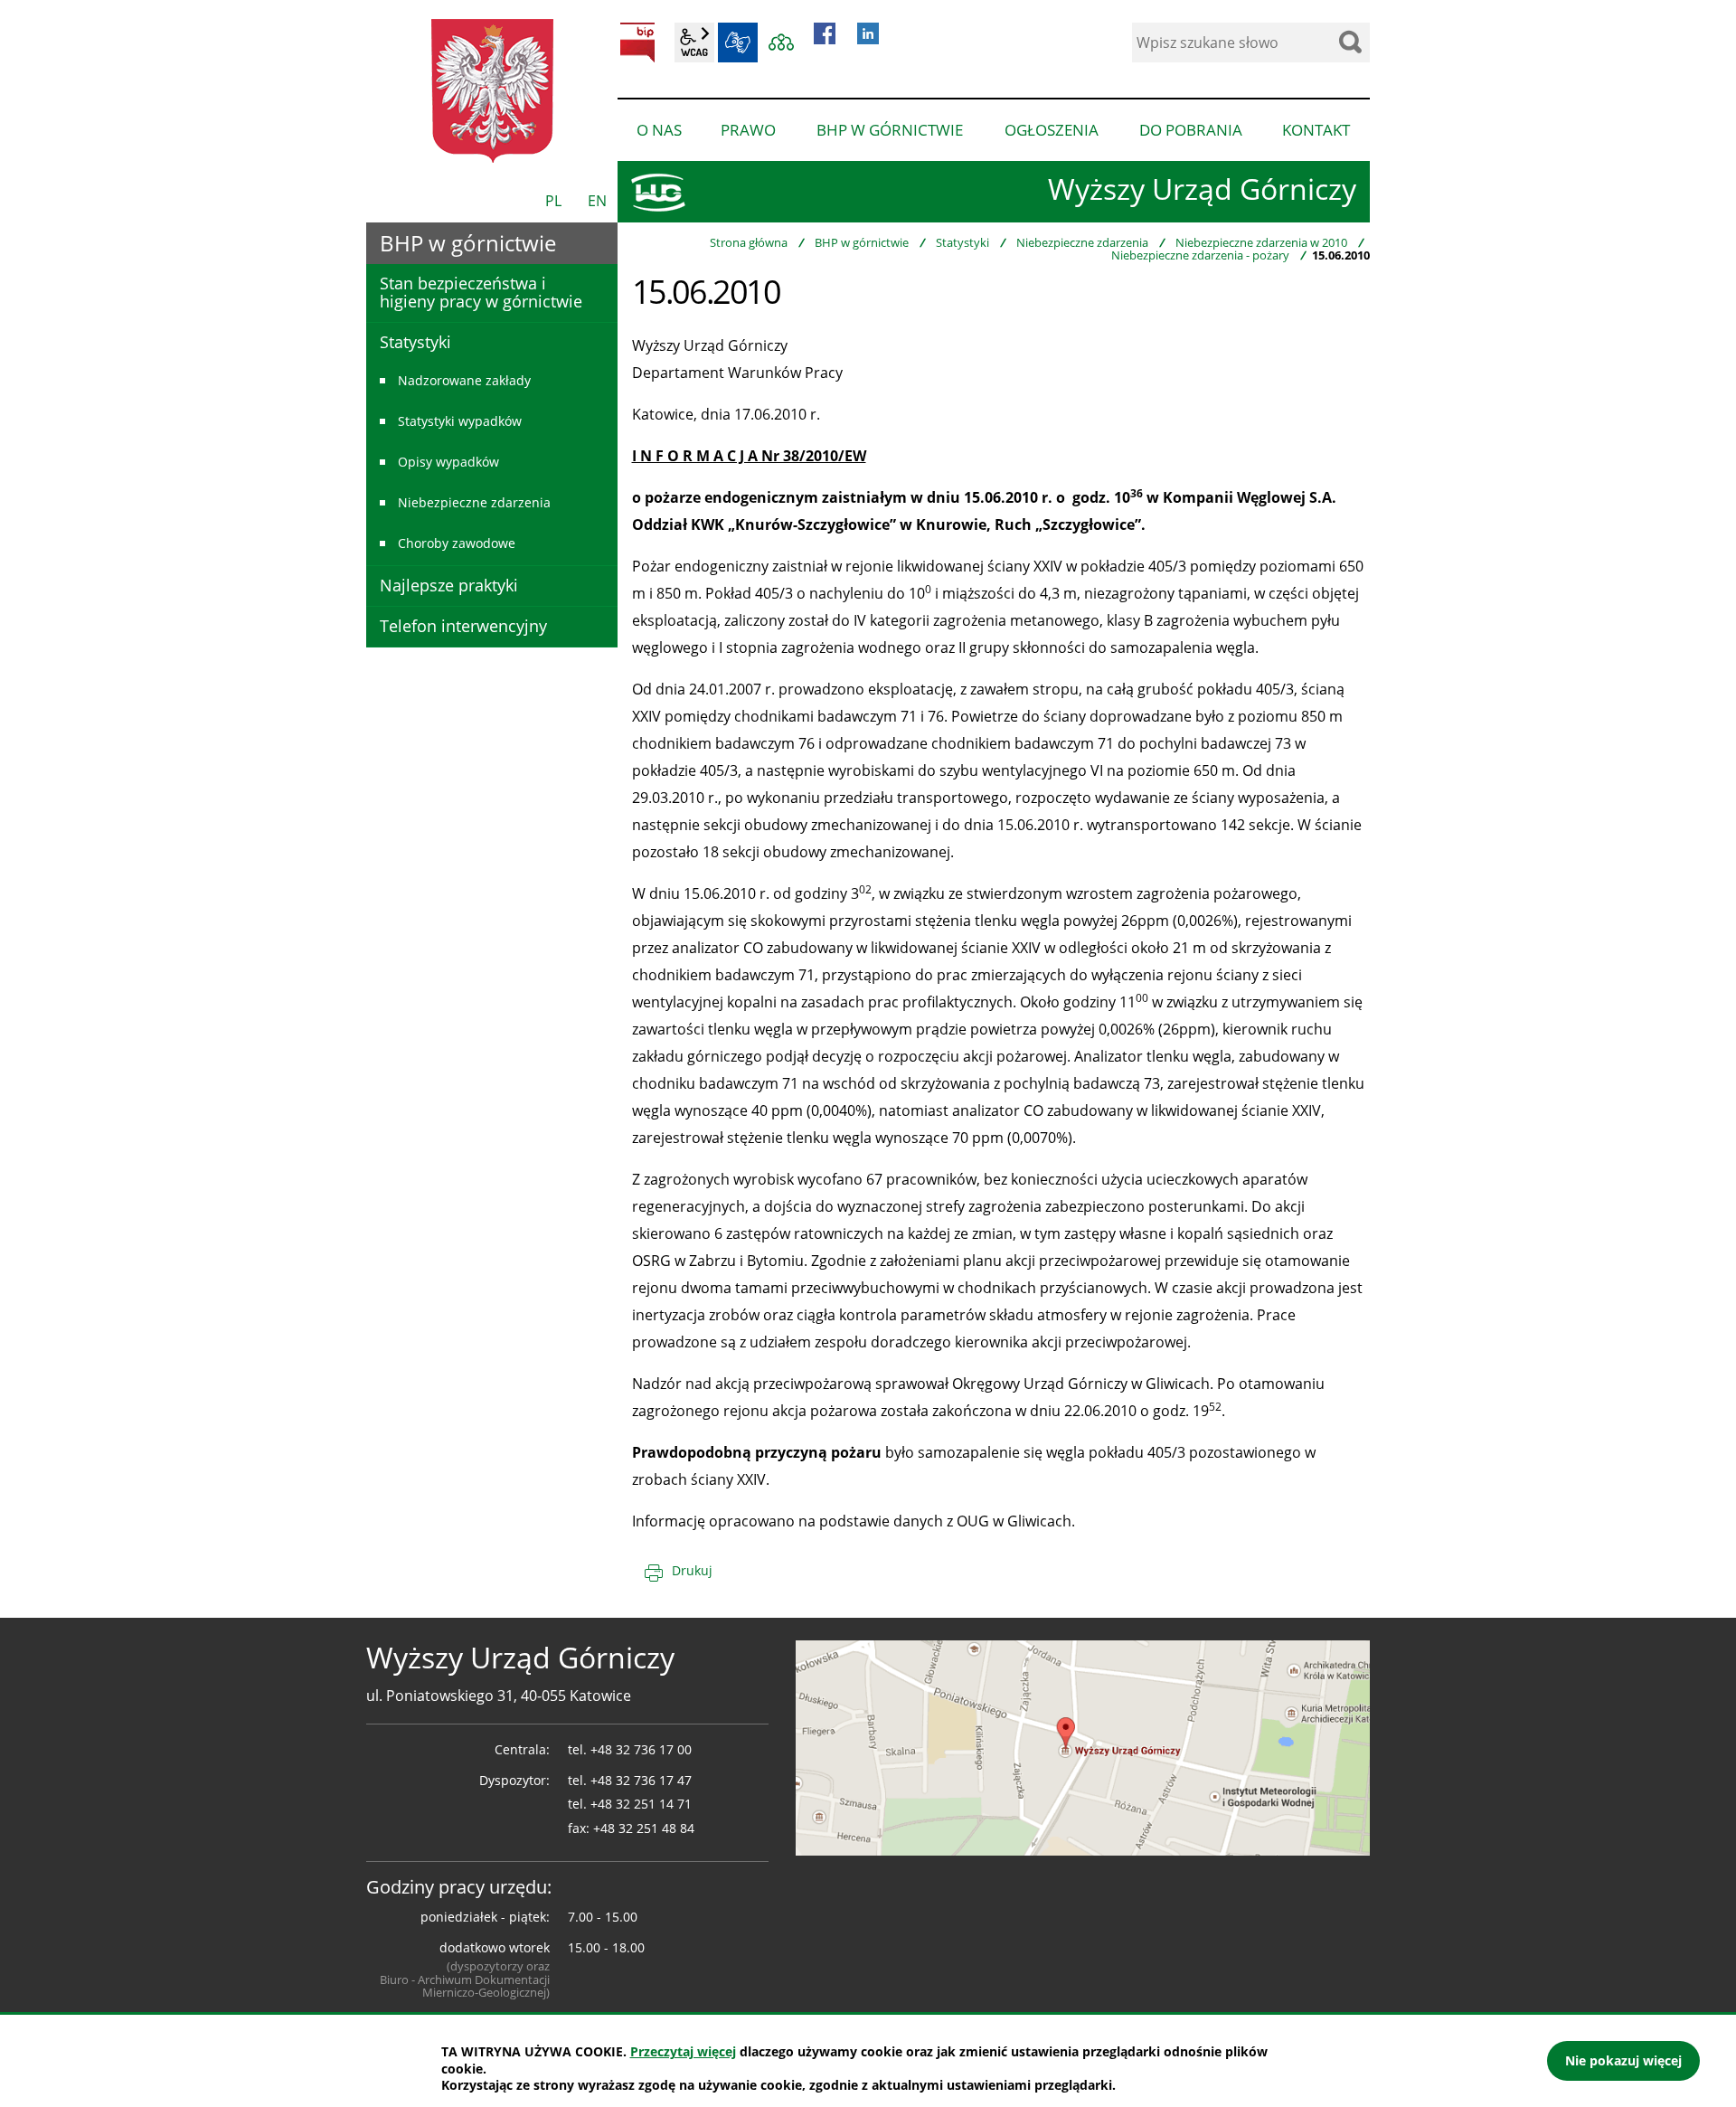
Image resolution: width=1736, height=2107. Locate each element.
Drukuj (692, 1570)
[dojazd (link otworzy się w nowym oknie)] (1083, 1746)
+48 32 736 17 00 (641, 1749)
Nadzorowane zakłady (464, 380)
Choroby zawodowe (457, 543)
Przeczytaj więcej (683, 2051)
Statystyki (962, 242)
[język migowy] (738, 43)
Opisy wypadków (448, 462)
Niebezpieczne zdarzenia (1082, 242)
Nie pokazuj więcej (1623, 2060)
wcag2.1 (694, 43)
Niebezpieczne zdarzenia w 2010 (1261, 242)
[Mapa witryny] (781, 43)
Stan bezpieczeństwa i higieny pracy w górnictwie (481, 292)
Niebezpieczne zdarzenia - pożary (1200, 255)
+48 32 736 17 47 (641, 1780)
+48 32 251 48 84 (644, 1828)
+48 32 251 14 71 (641, 1804)
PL (553, 201)
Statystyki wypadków (460, 421)
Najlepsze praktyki (449, 585)
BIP (637, 43)
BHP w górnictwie (862, 242)
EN (597, 201)
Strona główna (749, 242)
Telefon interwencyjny (463, 626)
